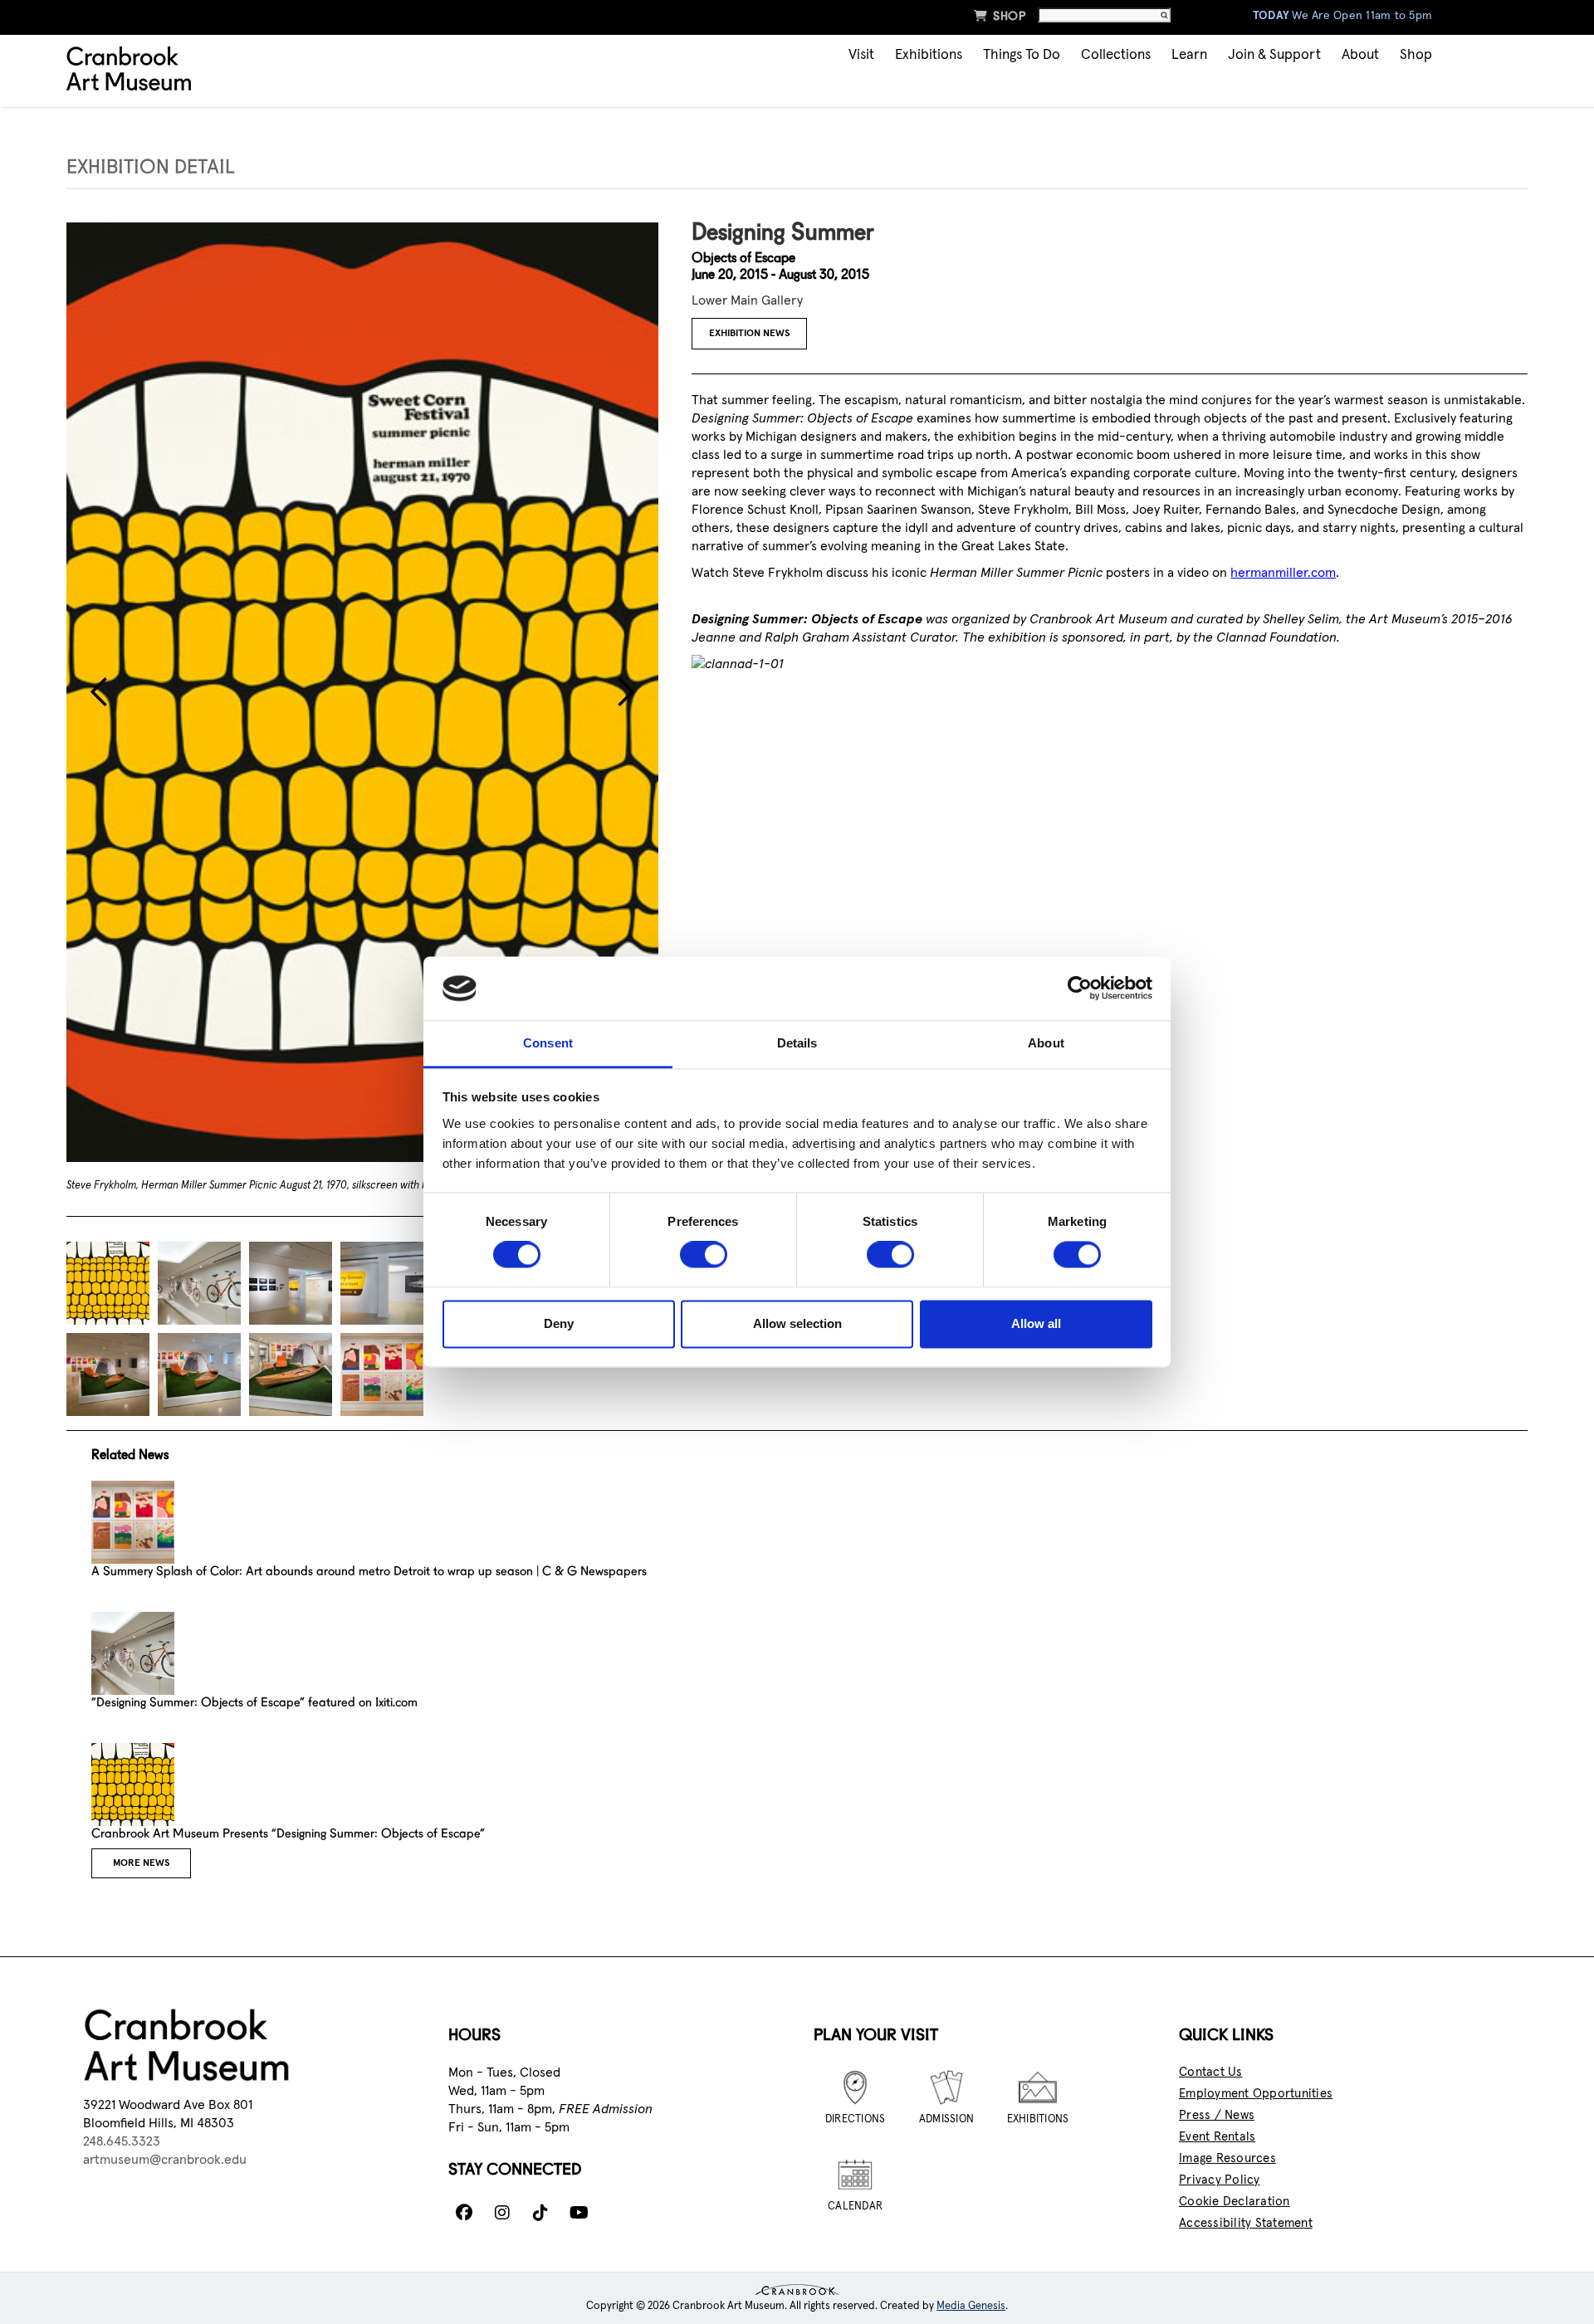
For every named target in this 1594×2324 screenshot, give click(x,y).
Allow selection (797, 1323)
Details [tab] (797, 1043)
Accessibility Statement (1246, 2223)
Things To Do (1022, 55)
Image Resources (1227, 2158)
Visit (861, 55)
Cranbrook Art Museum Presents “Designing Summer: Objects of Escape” (288, 1835)
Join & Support (1274, 55)
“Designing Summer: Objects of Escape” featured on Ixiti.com (254, 1704)
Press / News (1217, 2115)
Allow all (1036, 1323)
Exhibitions (929, 55)
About (1360, 55)
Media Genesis (971, 2306)
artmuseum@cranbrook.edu (165, 2160)
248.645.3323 (122, 2141)
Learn (1189, 55)
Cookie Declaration (1235, 2202)
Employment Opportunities (1256, 2094)
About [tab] (1046, 1043)
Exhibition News (749, 334)
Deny (559, 1323)
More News (141, 1863)
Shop (1000, 16)
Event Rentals (1217, 2137)
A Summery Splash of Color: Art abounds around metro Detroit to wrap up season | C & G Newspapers (369, 1572)
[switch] (704, 1255)
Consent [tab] (548, 1043)
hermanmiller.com (1283, 573)
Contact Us (1211, 2072)
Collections (1116, 55)
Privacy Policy (1220, 2180)
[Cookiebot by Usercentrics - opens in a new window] (1080, 989)
